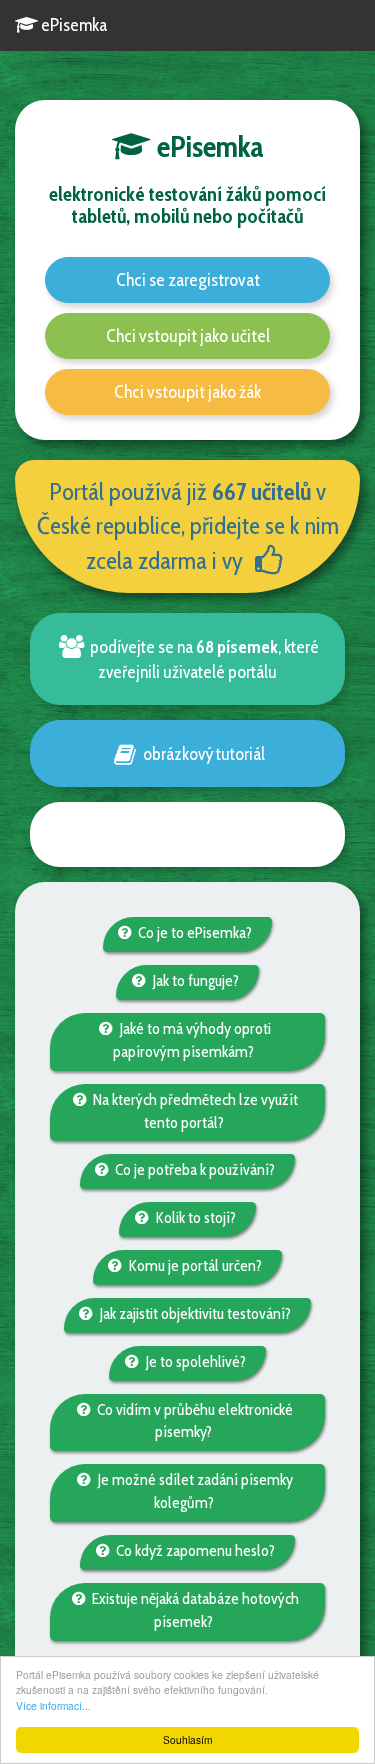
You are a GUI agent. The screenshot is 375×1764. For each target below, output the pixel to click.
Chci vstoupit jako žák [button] (187, 392)
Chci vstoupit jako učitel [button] (188, 336)
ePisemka (72, 25)
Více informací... (53, 1705)
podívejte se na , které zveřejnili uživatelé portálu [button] (203, 659)
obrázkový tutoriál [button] (202, 753)
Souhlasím (187, 1739)
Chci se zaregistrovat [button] (188, 280)
